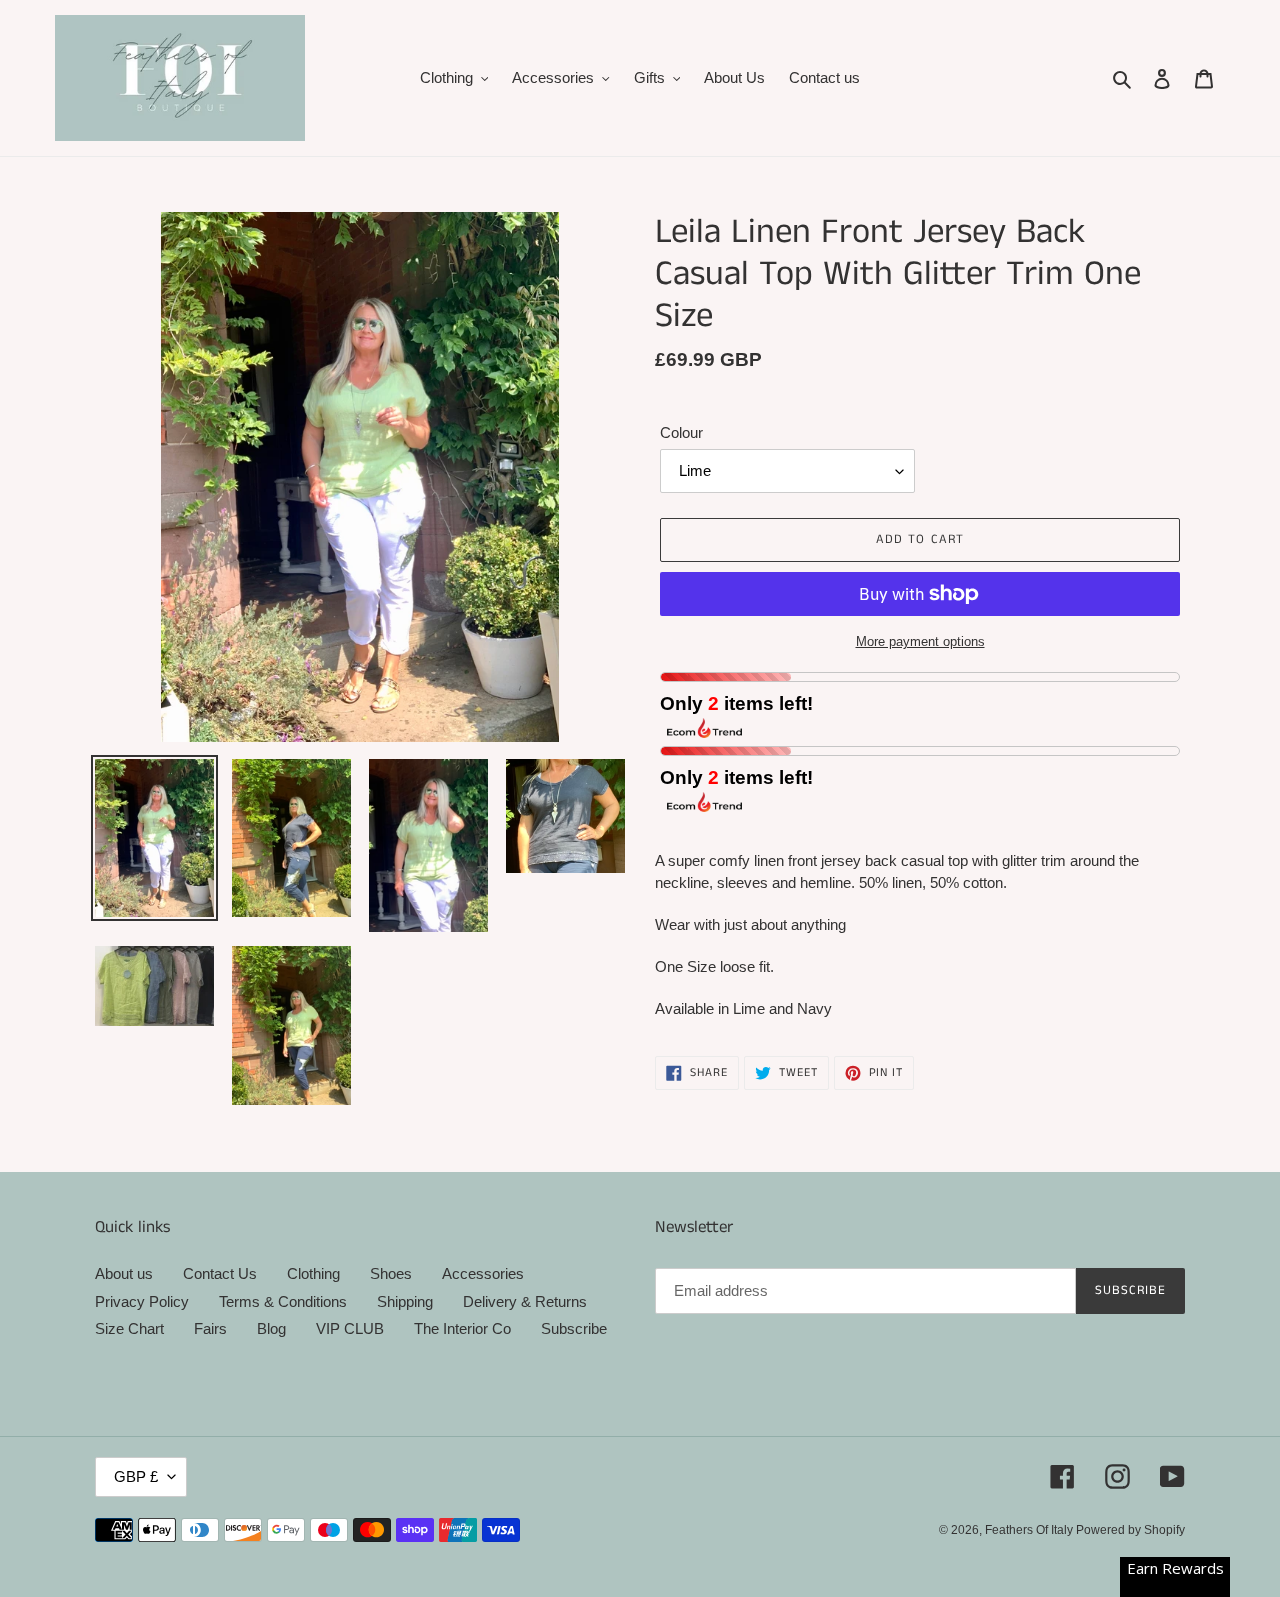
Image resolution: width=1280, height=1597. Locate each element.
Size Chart (129, 1328)
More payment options (920, 641)
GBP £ (136, 1476)
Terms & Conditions (283, 1301)
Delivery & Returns (525, 1301)
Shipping (405, 1301)
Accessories (483, 1273)
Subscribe (574, 1328)
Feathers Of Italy (1030, 1530)
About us (124, 1273)
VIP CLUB (350, 1328)
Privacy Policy (142, 1301)
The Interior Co (462, 1328)
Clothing (313, 1273)
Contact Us (220, 1273)
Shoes (391, 1273)
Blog (271, 1328)
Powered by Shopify (1130, 1530)
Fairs (210, 1328)
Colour (681, 432)
